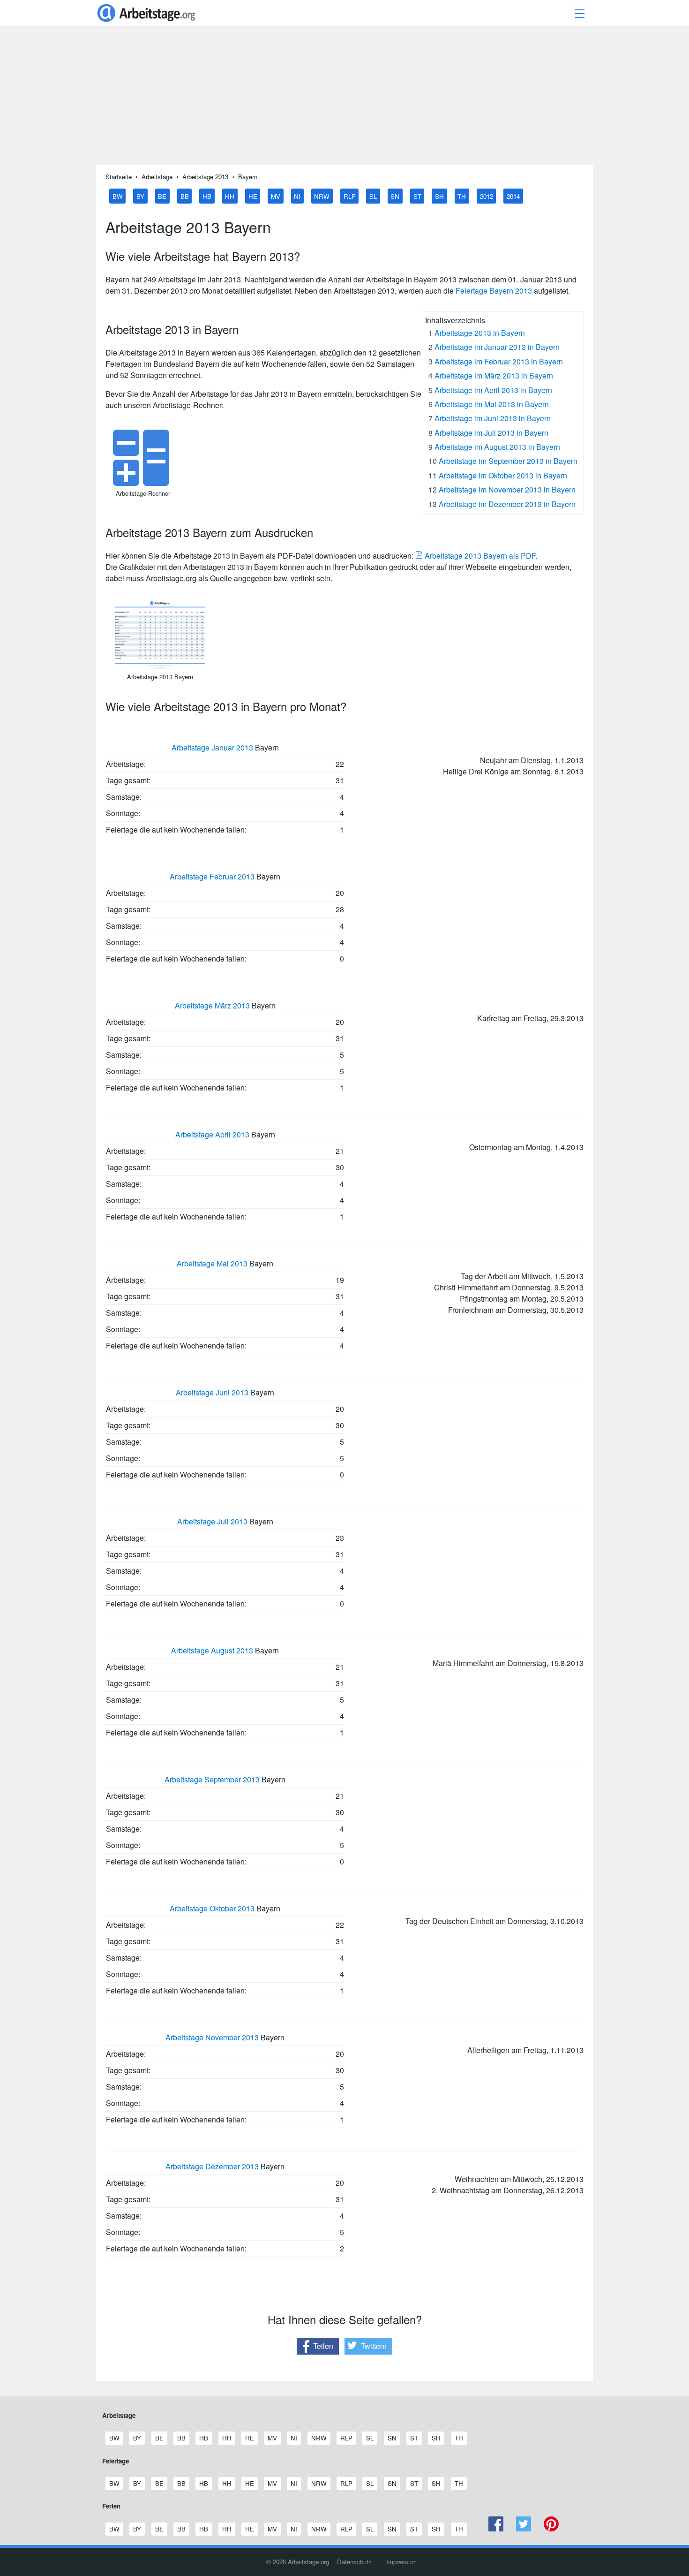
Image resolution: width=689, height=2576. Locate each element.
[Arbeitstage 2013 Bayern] (160, 666)
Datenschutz (354, 2562)
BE (162, 196)
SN (395, 196)
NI (297, 196)
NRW (322, 196)
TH (462, 196)
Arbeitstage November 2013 (212, 2037)
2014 (513, 196)
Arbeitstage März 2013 (212, 1005)
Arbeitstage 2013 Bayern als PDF (479, 556)
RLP (350, 196)
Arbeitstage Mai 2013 (212, 1263)
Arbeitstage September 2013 (212, 1779)
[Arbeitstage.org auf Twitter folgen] (524, 2529)
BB (185, 196)
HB (207, 196)
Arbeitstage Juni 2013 (212, 1392)
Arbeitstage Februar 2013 (212, 876)
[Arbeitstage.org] (146, 23)
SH (439, 196)
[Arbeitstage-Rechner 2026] (143, 483)
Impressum (401, 2562)
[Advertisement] (344, 99)
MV (276, 196)
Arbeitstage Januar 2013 (212, 747)
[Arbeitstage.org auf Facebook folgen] (496, 2529)
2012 (487, 196)
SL (373, 196)
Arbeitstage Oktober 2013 (212, 1908)
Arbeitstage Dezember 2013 (212, 2166)
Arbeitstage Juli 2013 (212, 1521)
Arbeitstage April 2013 (212, 1134)
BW (118, 196)
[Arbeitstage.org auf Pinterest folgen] (551, 2529)
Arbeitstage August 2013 (212, 1650)
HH (230, 196)
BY (140, 196)
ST (417, 196)
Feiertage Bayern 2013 (494, 291)
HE (253, 196)
